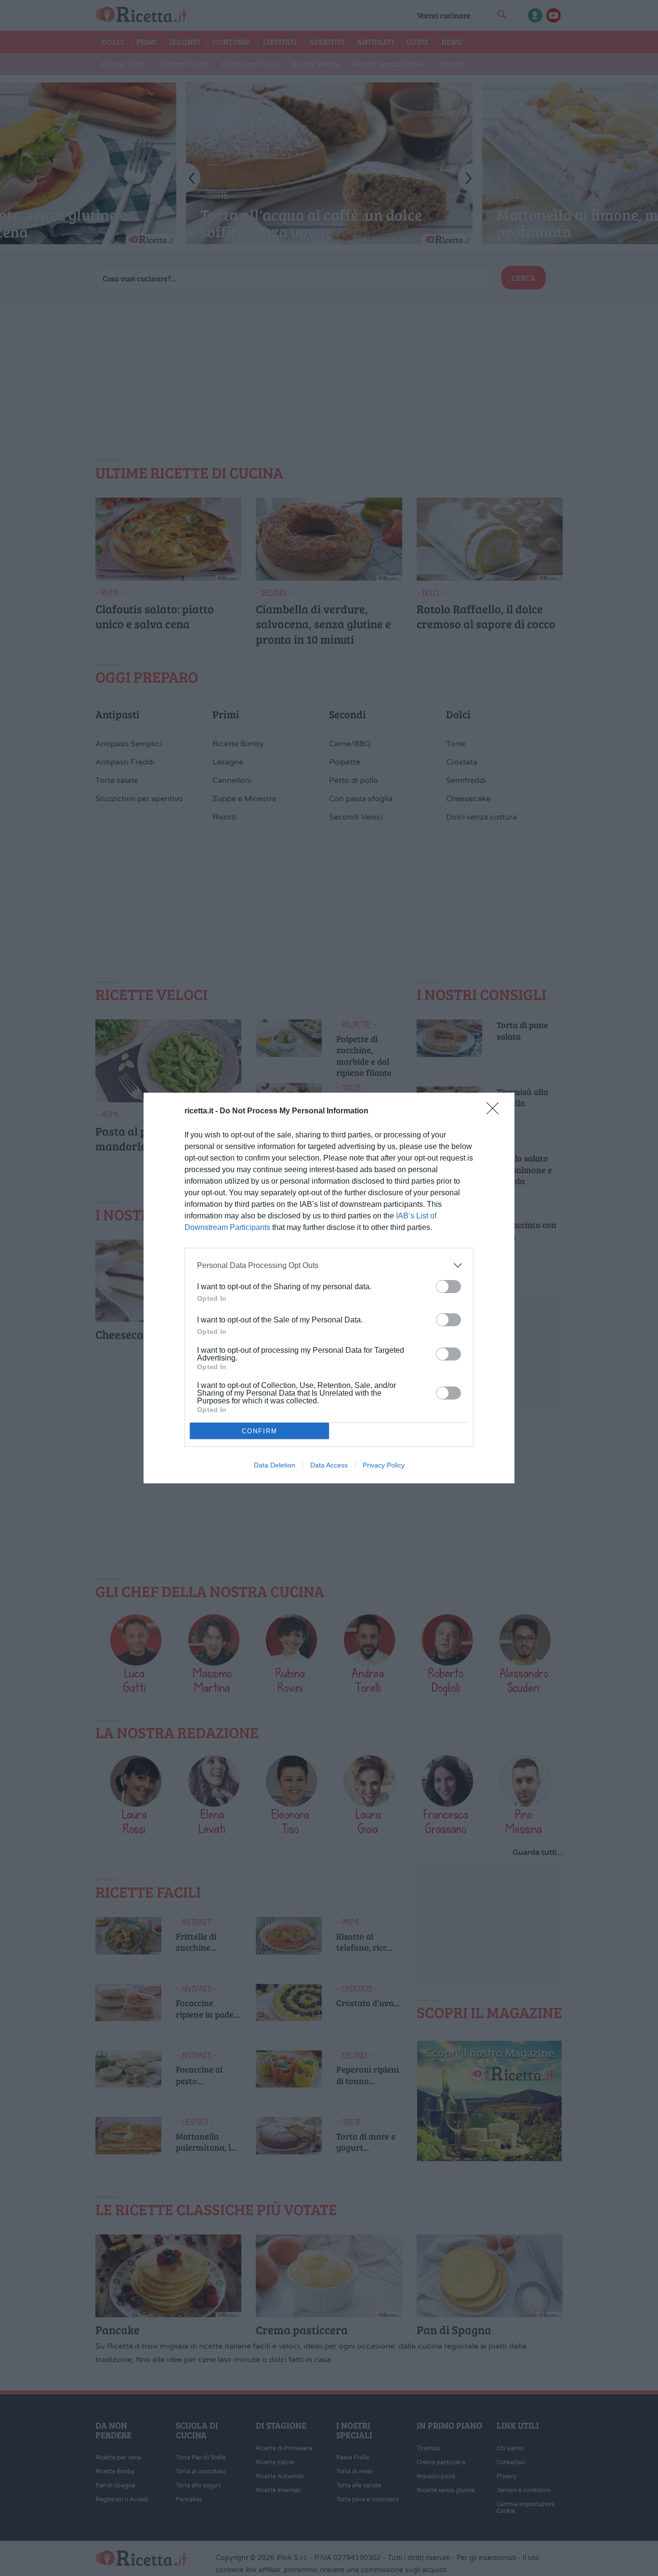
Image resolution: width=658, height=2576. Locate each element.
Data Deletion (275, 1465)
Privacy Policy (384, 1465)
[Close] (496, 1111)
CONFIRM (260, 1431)
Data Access (329, 1465)
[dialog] (329, 1288)
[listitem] (329, 1265)
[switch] (448, 1287)
